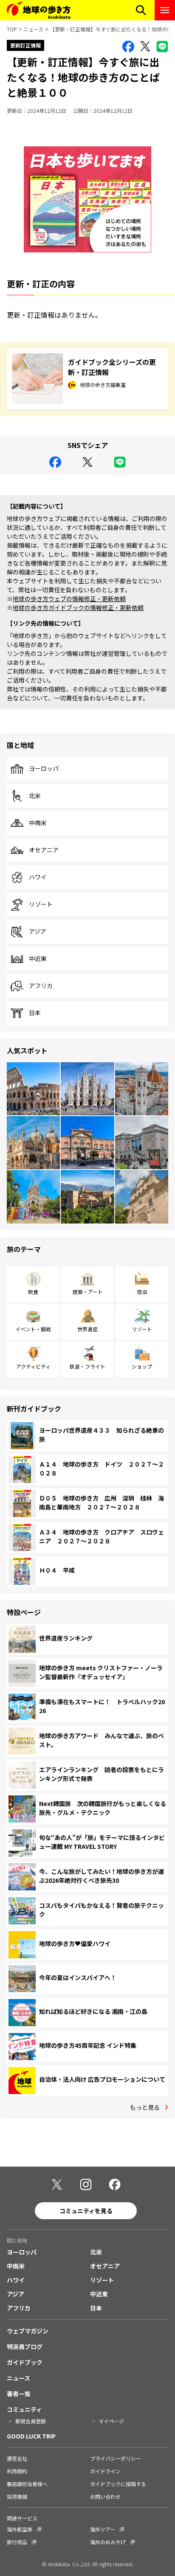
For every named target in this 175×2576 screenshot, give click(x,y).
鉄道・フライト (87, 1366)
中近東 (38, 959)
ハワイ (38, 877)
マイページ (111, 2421)
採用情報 (17, 2496)
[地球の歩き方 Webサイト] (39, 10)
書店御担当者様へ (27, 2484)
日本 (35, 1013)
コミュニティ (24, 2409)
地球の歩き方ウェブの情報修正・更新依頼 (69, 599)
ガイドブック (25, 2362)
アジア (38, 932)
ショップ (142, 1366)
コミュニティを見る (86, 2211)
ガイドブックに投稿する (118, 2484)
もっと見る (145, 2107)
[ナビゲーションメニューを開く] (165, 10)
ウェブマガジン (28, 2331)
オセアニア (44, 850)
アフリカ (41, 986)
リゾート (41, 904)
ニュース (33, 29)
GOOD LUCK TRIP (31, 2436)
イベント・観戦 (33, 1329)
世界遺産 (87, 1329)
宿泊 (142, 1292)
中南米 (38, 823)
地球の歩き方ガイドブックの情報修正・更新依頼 (78, 608)
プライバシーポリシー (116, 2458)
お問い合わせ (105, 2496)
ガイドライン (105, 2471)
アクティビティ (33, 1366)
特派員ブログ (25, 2346)
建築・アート (88, 1292)
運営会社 (17, 2458)
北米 (35, 796)
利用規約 (17, 2471)
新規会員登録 (31, 2421)
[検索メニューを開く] (141, 10)
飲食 (33, 1292)
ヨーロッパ (44, 769)
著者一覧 (19, 2394)
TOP (12, 29)
